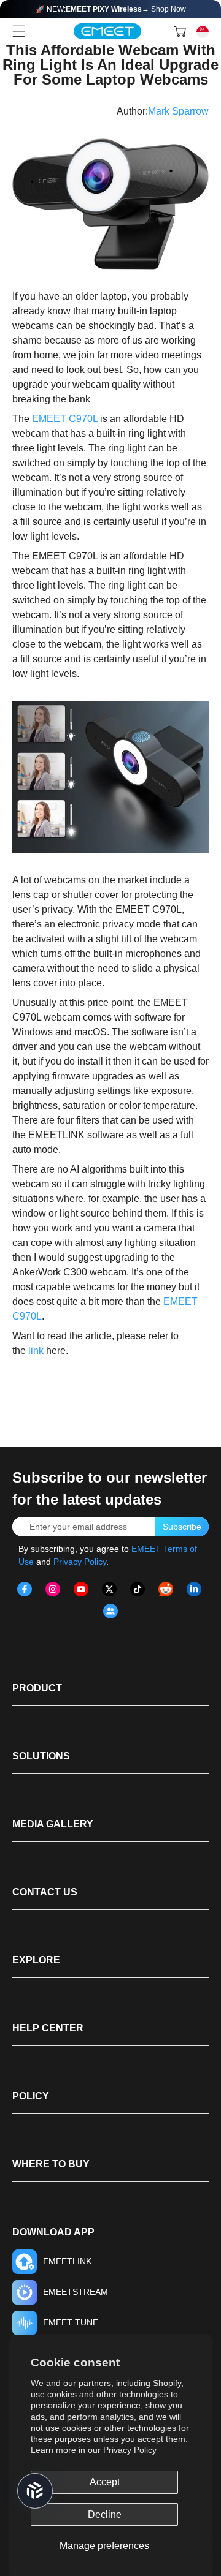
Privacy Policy (130, 2450)
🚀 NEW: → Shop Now (111, 9)
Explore (36, 1960)
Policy (31, 2096)
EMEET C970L (65, 419)
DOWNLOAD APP (53, 2232)
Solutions (41, 1756)
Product (37, 1688)
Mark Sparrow (178, 111)
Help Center (48, 2028)
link (36, 1350)
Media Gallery (53, 1824)
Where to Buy (51, 2164)
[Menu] (19, 31)
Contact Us (45, 1892)
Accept (105, 2482)
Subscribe (182, 1527)
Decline (105, 2514)
